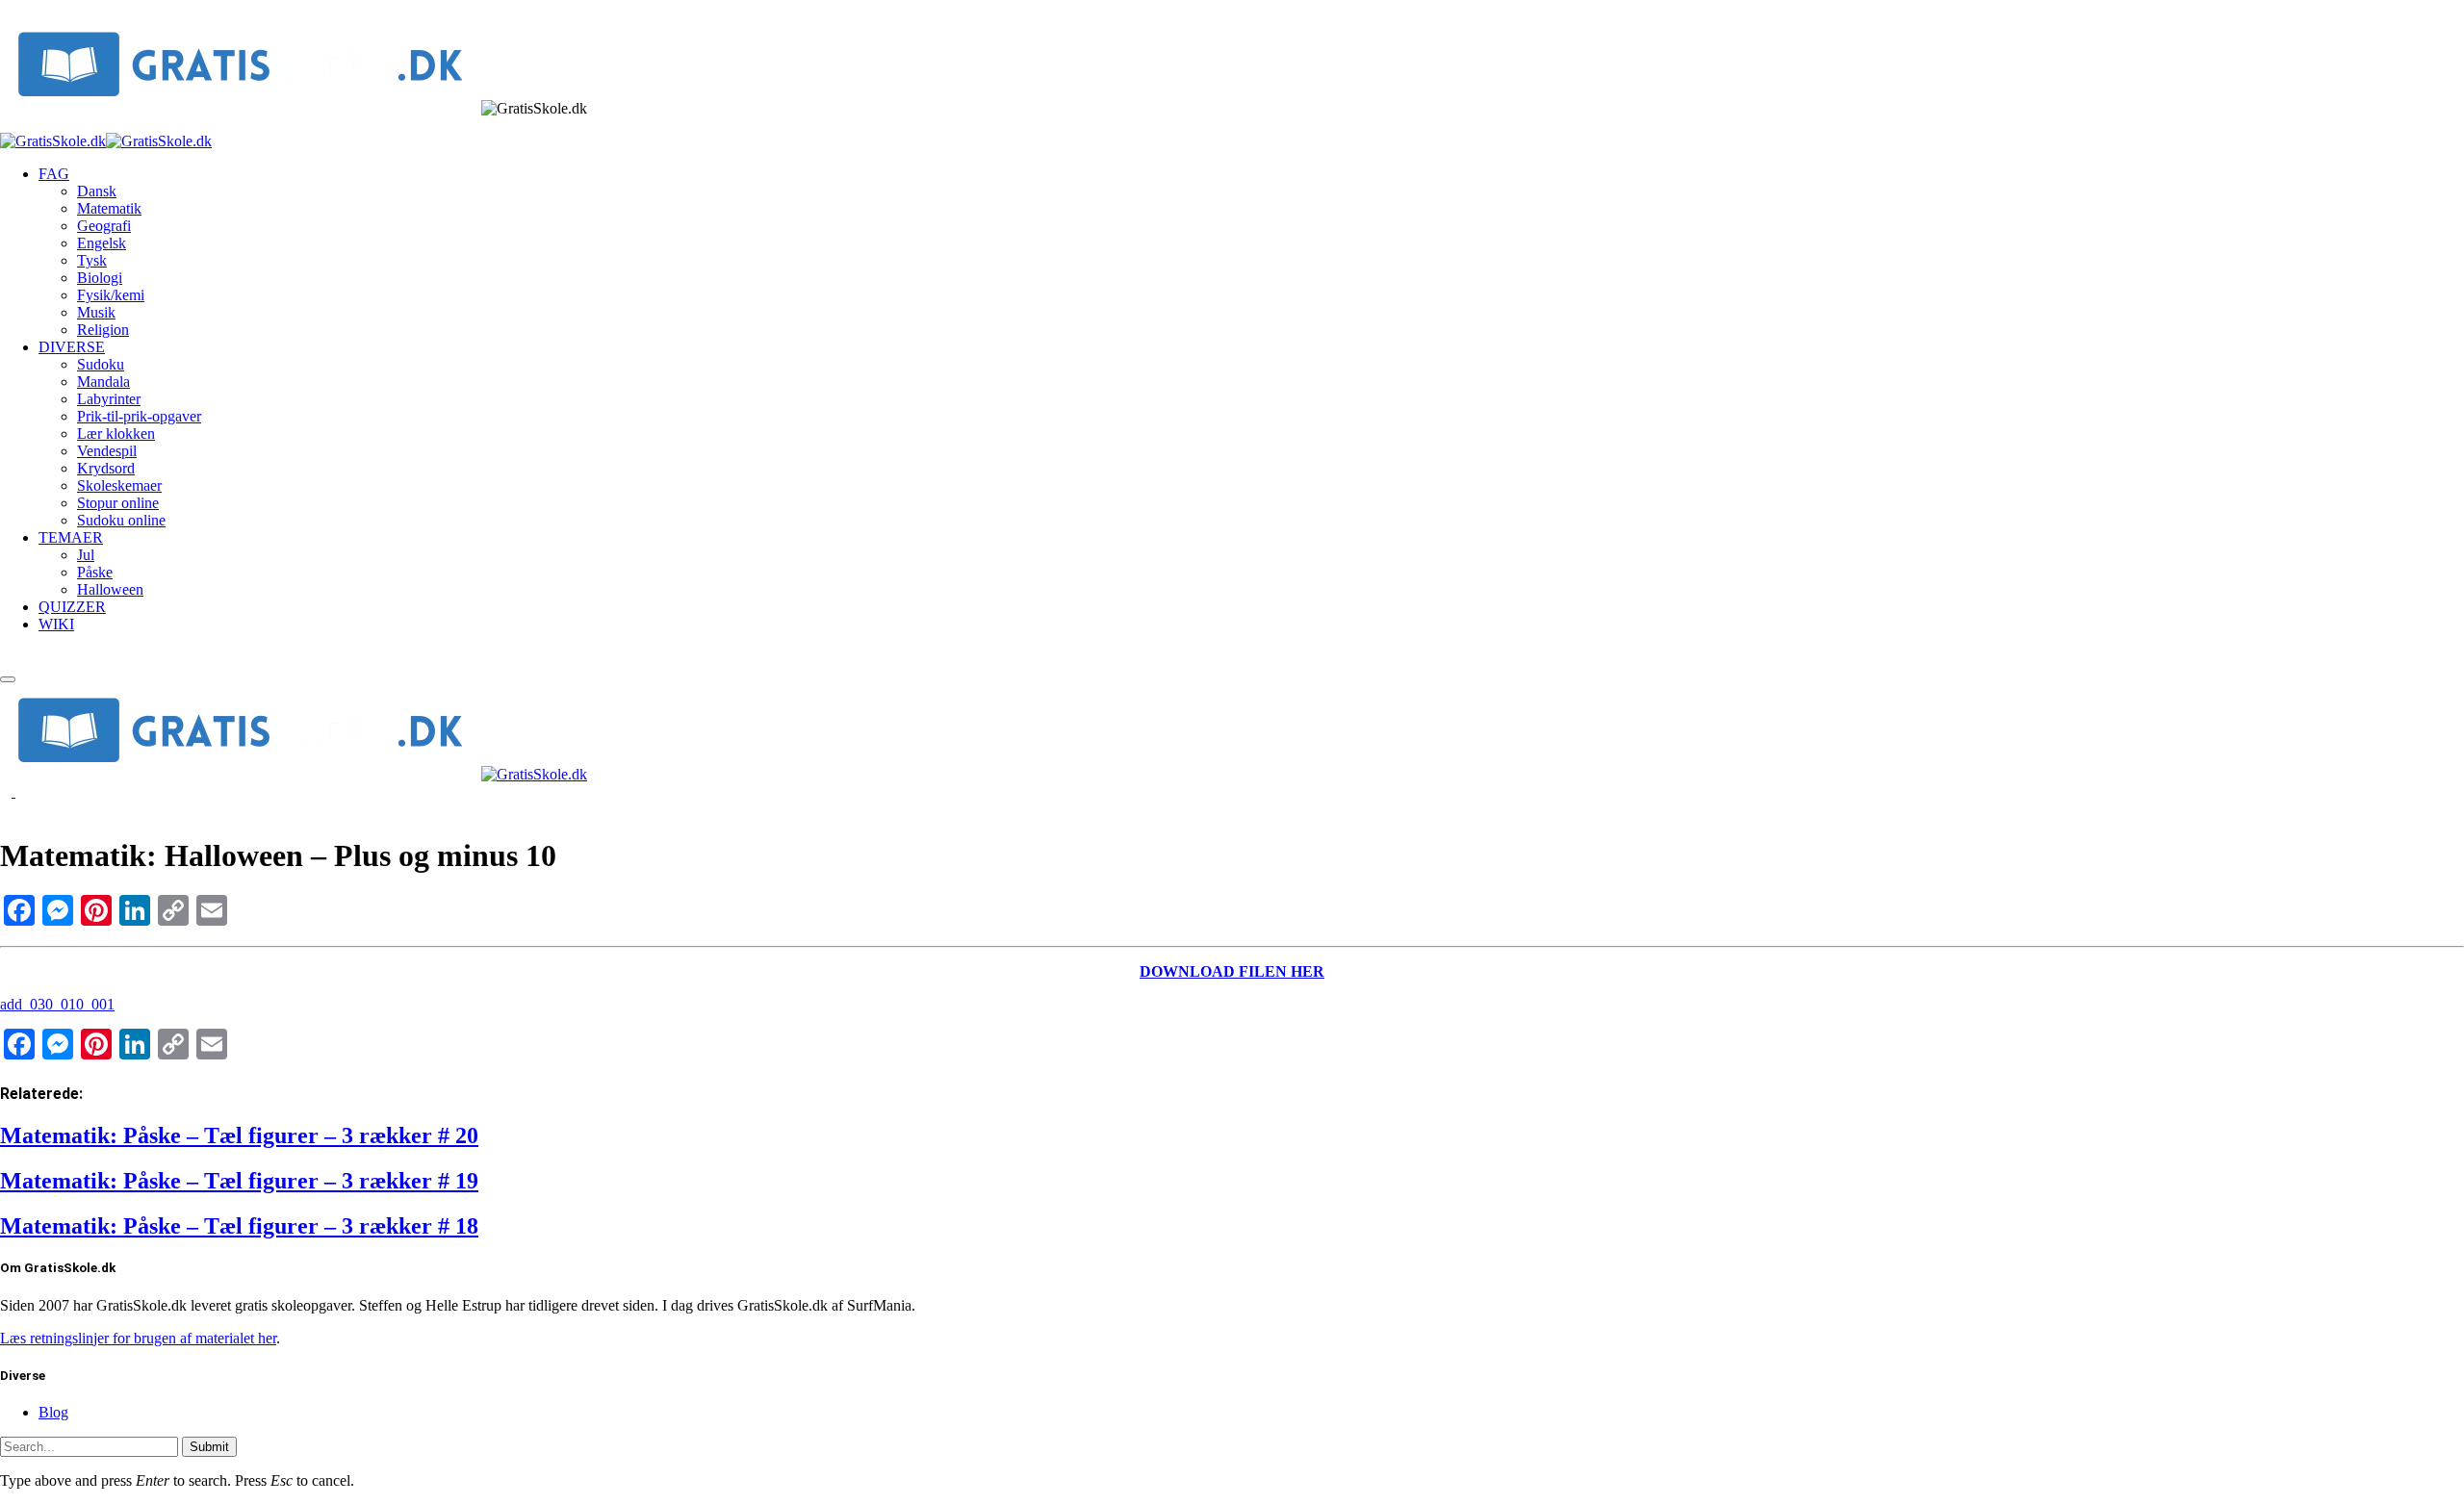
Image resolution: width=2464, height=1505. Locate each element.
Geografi (104, 226)
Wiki (56, 624)
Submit (209, 1447)
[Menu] (8, 679)
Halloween (110, 589)
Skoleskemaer (119, 485)
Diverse (72, 347)
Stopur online (118, 503)
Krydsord (106, 468)
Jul (86, 555)
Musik (96, 312)
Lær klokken (116, 434)
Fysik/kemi (111, 295)
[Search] (6, 657)
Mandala (103, 382)
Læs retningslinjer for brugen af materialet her (138, 1338)
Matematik (109, 208)
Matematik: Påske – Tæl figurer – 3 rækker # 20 (239, 1135)
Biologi (100, 278)
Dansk (97, 191)
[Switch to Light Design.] (21, 791)
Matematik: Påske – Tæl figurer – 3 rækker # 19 (239, 1181)
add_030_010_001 (57, 1004)
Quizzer (72, 607)
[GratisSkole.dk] (106, 141)
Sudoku (101, 364)
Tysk (92, 260)
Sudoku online (121, 520)
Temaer (71, 537)
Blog (53, 1412)
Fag (54, 174)
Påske (95, 572)
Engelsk (102, 243)
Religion (103, 330)
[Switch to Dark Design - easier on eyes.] (8, 791)
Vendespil (107, 451)
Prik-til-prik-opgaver (139, 416)
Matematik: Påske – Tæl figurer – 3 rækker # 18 (239, 1226)
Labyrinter (109, 399)
